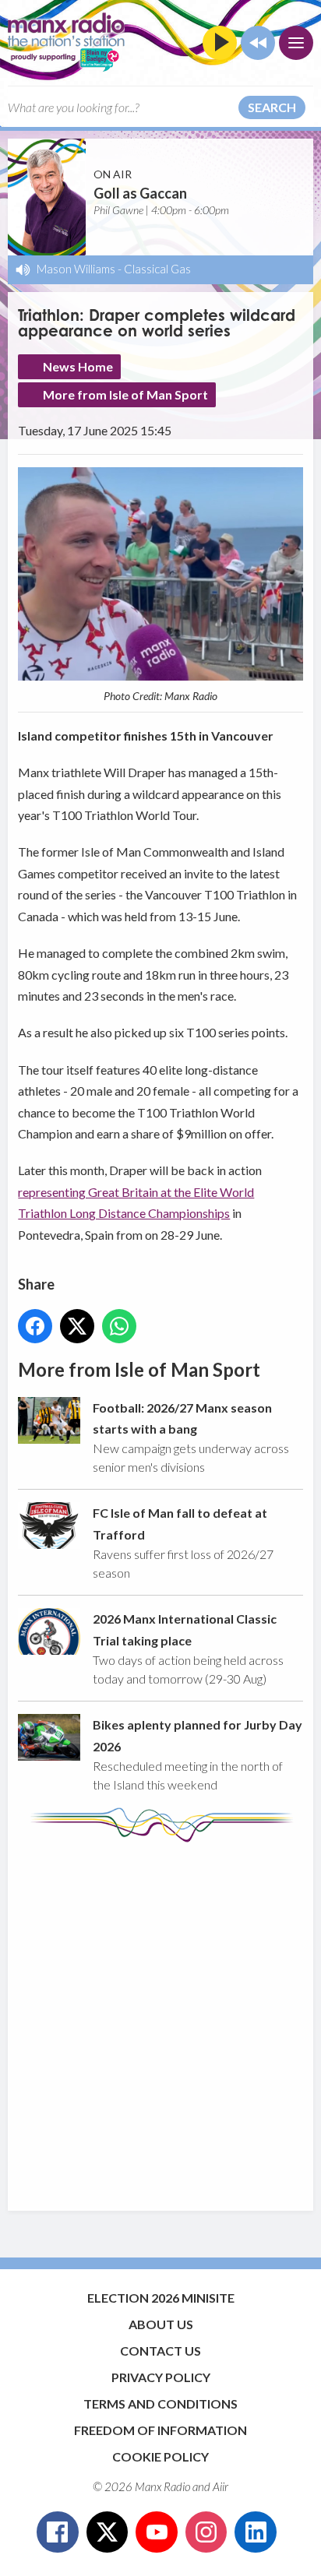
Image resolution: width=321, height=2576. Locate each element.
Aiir (220, 2486)
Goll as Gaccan (140, 193)
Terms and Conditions (160, 2404)
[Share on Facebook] (35, 1326)
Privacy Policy (161, 2377)
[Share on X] (77, 1326)
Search (272, 107)
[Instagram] (206, 2532)
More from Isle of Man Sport (125, 394)
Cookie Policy (160, 2456)
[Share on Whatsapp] (119, 1326)
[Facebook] (58, 2532)
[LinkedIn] (256, 2532)
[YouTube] (157, 2532)
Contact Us (160, 2351)
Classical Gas (157, 269)
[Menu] (296, 43)
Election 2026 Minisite (161, 2298)
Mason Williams (76, 269)
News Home (78, 366)
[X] (108, 2532)
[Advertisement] (160, 2019)
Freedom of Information (160, 2430)
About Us (161, 2324)
